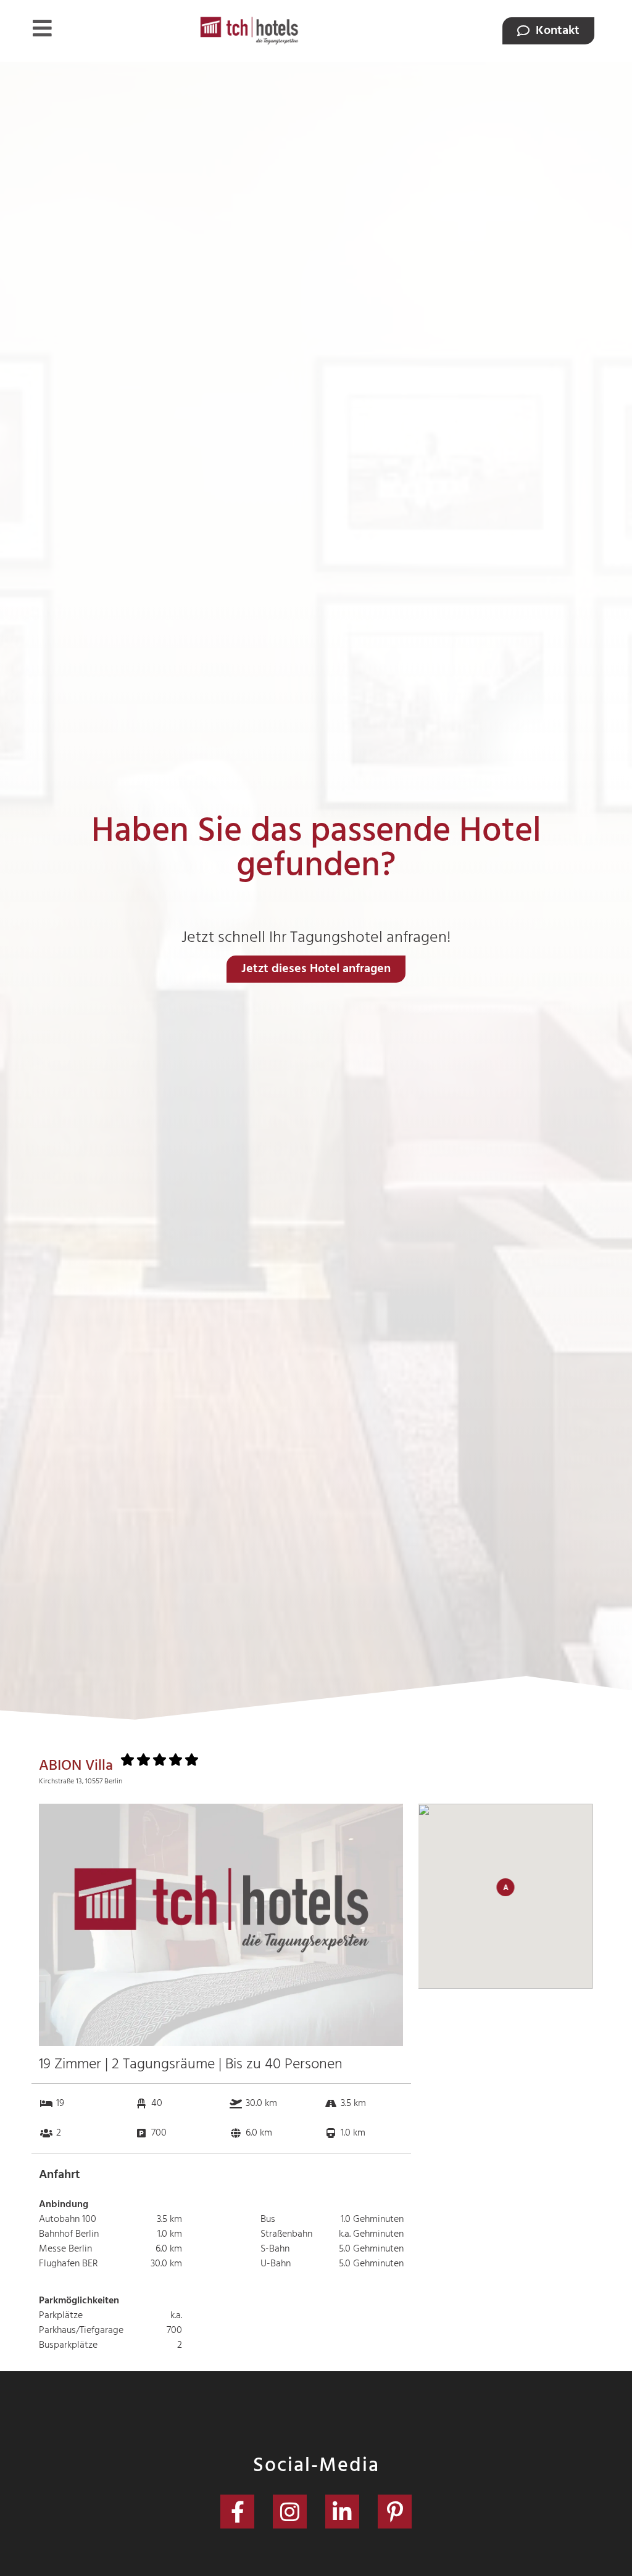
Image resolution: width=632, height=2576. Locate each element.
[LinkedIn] (342, 2512)
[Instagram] (290, 2512)
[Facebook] (237, 2512)
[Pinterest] (395, 2512)
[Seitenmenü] (42, 28)
